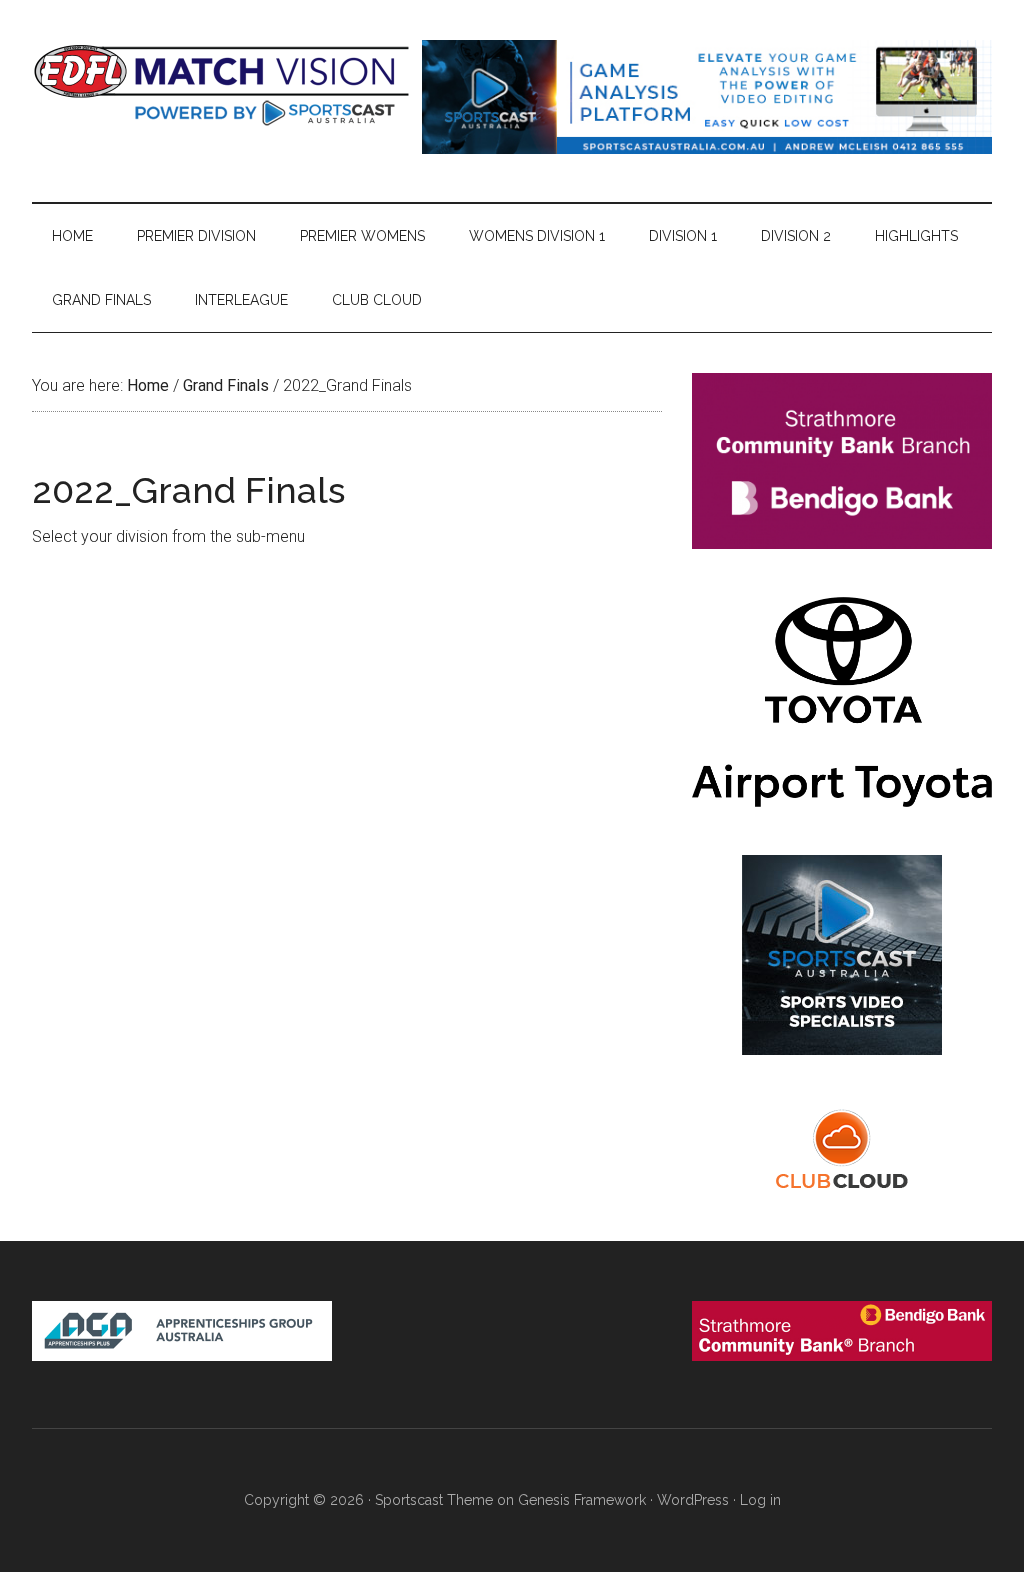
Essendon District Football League (222, 85)
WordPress (693, 1500)
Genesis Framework (582, 1500)
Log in (760, 1500)
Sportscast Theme (434, 1500)
